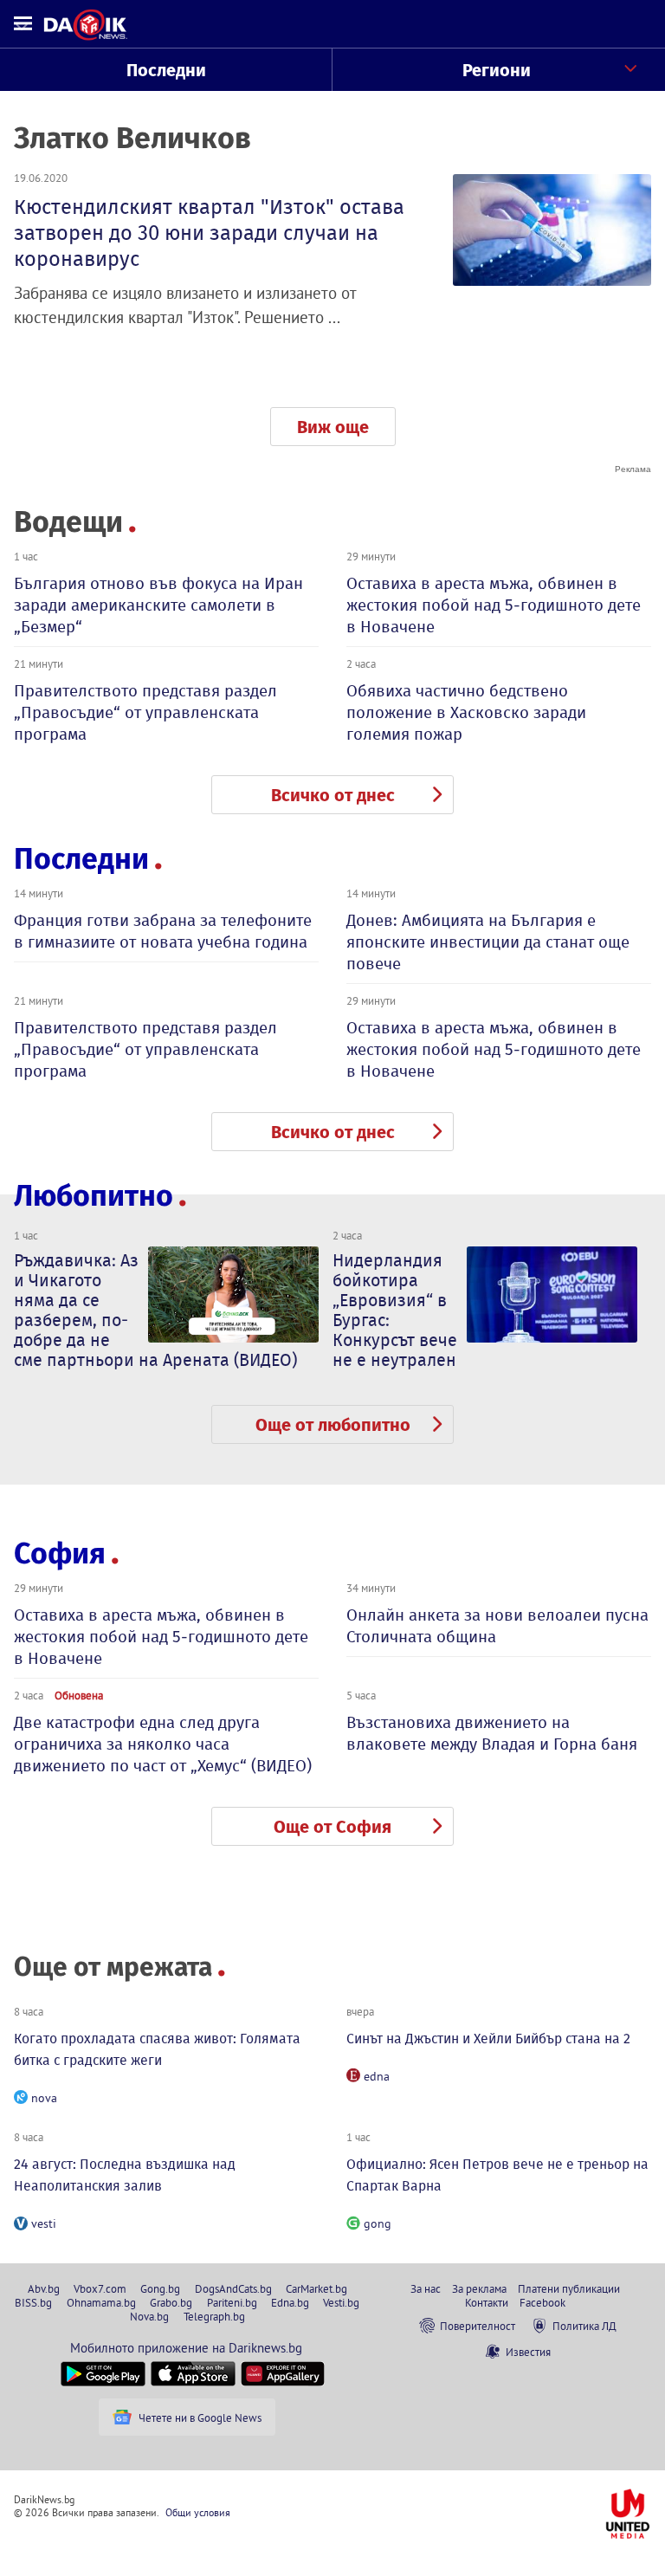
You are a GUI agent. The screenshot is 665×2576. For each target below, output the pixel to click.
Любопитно (94, 1196)
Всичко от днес (333, 795)
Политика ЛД (584, 2326)
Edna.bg (290, 2302)
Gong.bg (160, 2288)
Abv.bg (44, 2288)
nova (44, 2098)
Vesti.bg (341, 2302)
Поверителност (478, 2326)
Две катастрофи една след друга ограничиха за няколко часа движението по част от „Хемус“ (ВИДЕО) (163, 1744)
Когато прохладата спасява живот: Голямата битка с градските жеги (157, 2049)
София (60, 1553)
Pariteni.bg (232, 2302)
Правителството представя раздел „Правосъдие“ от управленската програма (145, 712)
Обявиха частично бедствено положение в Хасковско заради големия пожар (466, 712)
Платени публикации (569, 2288)
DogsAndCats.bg (233, 2288)
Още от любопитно (333, 1425)
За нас (426, 2288)
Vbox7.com (100, 2288)
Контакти (487, 2302)
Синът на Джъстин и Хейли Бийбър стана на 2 (488, 2039)
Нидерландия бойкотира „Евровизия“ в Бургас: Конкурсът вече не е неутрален (395, 1310)
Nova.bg (149, 2316)
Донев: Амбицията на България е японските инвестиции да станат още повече (488, 942)
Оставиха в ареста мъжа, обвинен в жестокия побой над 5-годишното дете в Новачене (494, 605)
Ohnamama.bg (101, 2302)
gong (378, 2223)
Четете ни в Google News (200, 2417)
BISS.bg (33, 2302)
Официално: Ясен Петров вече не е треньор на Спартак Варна (497, 2175)
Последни (166, 70)
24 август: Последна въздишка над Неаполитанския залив (125, 2175)
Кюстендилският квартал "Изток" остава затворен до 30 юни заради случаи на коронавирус (209, 233)
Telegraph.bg (214, 2316)
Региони (497, 70)
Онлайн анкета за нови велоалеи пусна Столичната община (497, 1626)
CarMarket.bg (316, 2288)
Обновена (79, 1695)
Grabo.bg (171, 2302)
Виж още (333, 427)
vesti (44, 2223)
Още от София (332, 1827)
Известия (528, 2352)
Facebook (542, 2302)
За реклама (479, 2288)
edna (377, 2076)
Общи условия (198, 2512)
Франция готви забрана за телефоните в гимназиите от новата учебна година (163, 931)
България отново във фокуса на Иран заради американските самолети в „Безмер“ (158, 605)
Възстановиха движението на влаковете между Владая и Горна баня (492, 1733)
